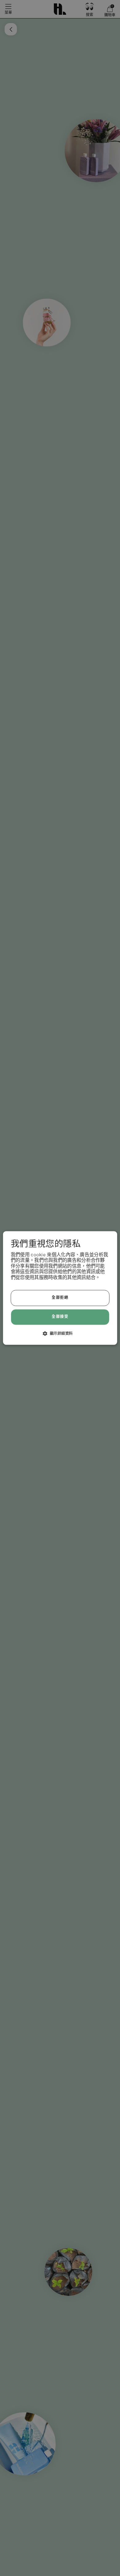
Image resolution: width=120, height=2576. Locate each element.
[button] (60, 1334)
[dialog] (60, 1288)
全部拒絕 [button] (60, 1298)
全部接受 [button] (60, 1317)
